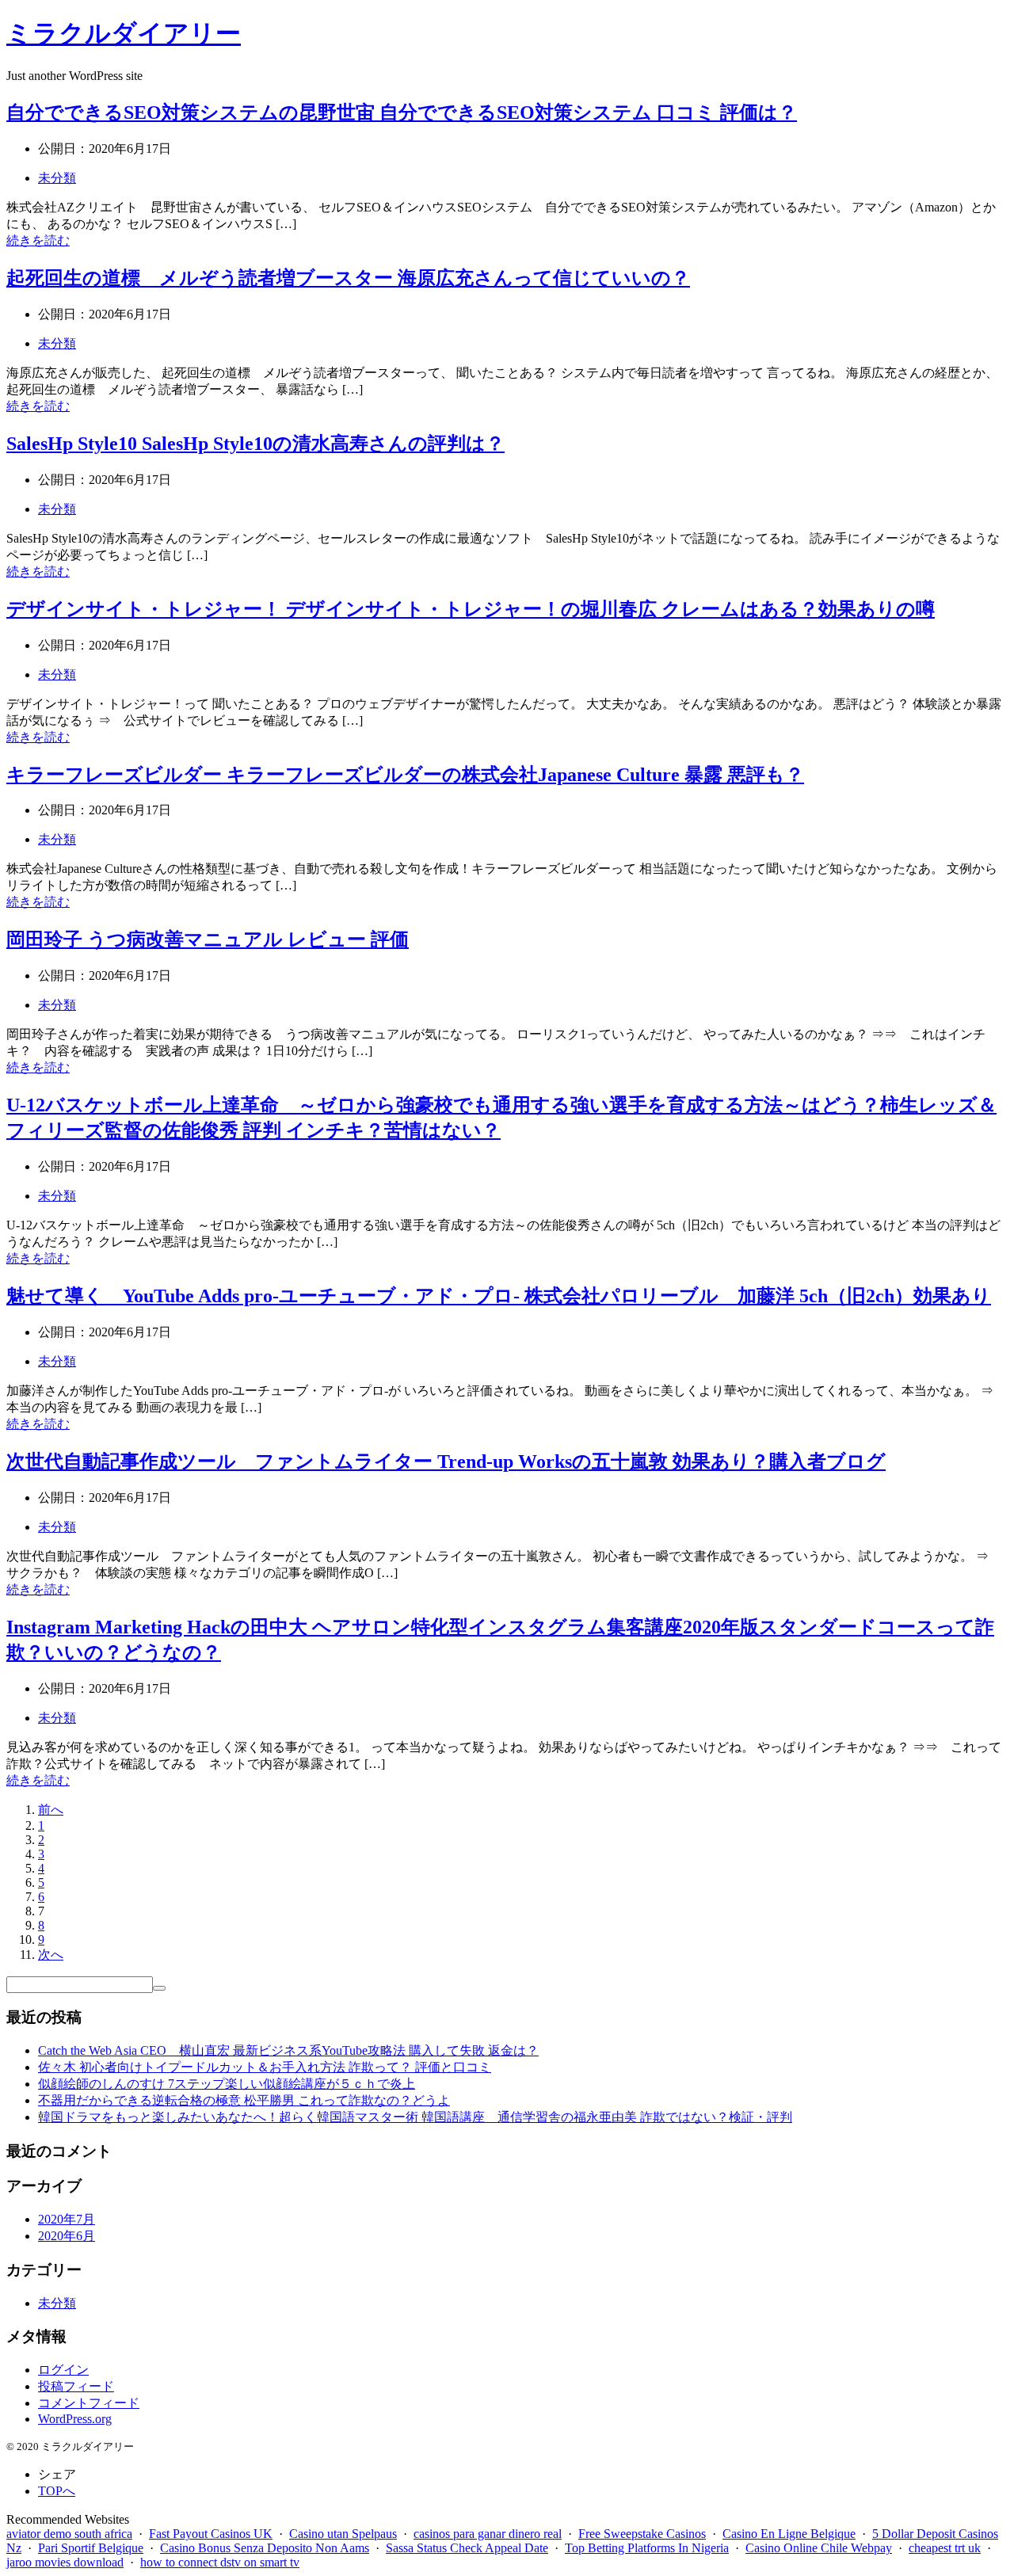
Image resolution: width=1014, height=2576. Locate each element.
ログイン (63, 2370)
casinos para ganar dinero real (488, 2534)
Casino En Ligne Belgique (789, 2534)
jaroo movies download (65, 2562)
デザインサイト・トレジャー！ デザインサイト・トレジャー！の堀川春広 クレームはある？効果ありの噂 (471, 609)
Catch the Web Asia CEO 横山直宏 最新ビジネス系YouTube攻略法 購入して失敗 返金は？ (288, 2050)
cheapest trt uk (945, 2548)
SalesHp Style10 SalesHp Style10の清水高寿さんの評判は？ (255, 444)
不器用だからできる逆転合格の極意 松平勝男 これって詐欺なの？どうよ (244, 2100)
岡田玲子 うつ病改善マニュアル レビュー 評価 (208, 939)
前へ (51, 1810)
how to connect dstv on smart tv (220, 2562)
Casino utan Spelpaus (343, 2534)
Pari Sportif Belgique (91, 2548)
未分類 (57, 178)
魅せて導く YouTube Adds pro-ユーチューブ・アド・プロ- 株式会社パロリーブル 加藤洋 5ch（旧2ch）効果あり (499, 1296)
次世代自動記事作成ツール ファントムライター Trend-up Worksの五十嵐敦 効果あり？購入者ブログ (446, 1461)
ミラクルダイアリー (124, 33)
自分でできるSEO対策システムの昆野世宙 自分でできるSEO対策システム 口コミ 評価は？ (402, 112)
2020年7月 (67, 2219)
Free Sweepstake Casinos (642, 2534)
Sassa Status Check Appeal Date (467, 2548)
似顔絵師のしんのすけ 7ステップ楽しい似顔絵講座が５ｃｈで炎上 (227, 2084)
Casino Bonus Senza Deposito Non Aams (265, 2548)
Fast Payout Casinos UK (211, 2534)
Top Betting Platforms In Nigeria (647, 2548)
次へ (51, 1955)
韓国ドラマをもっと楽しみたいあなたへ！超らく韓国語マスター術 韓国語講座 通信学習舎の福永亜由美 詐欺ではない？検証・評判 (415, 2117)
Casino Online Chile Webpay (819, 2548)
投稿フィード (76, 2386)
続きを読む (38, 240)
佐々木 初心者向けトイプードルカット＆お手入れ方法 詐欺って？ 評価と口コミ (265, 2067)
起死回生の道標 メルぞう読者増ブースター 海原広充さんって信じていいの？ (348, 278)
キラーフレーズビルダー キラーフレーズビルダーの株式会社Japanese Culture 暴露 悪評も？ (405, 775)
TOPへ (57, 2491)
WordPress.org (75, 2419)
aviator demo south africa (69, 2534)
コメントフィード (89, 2403)
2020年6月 (67, 2236)
